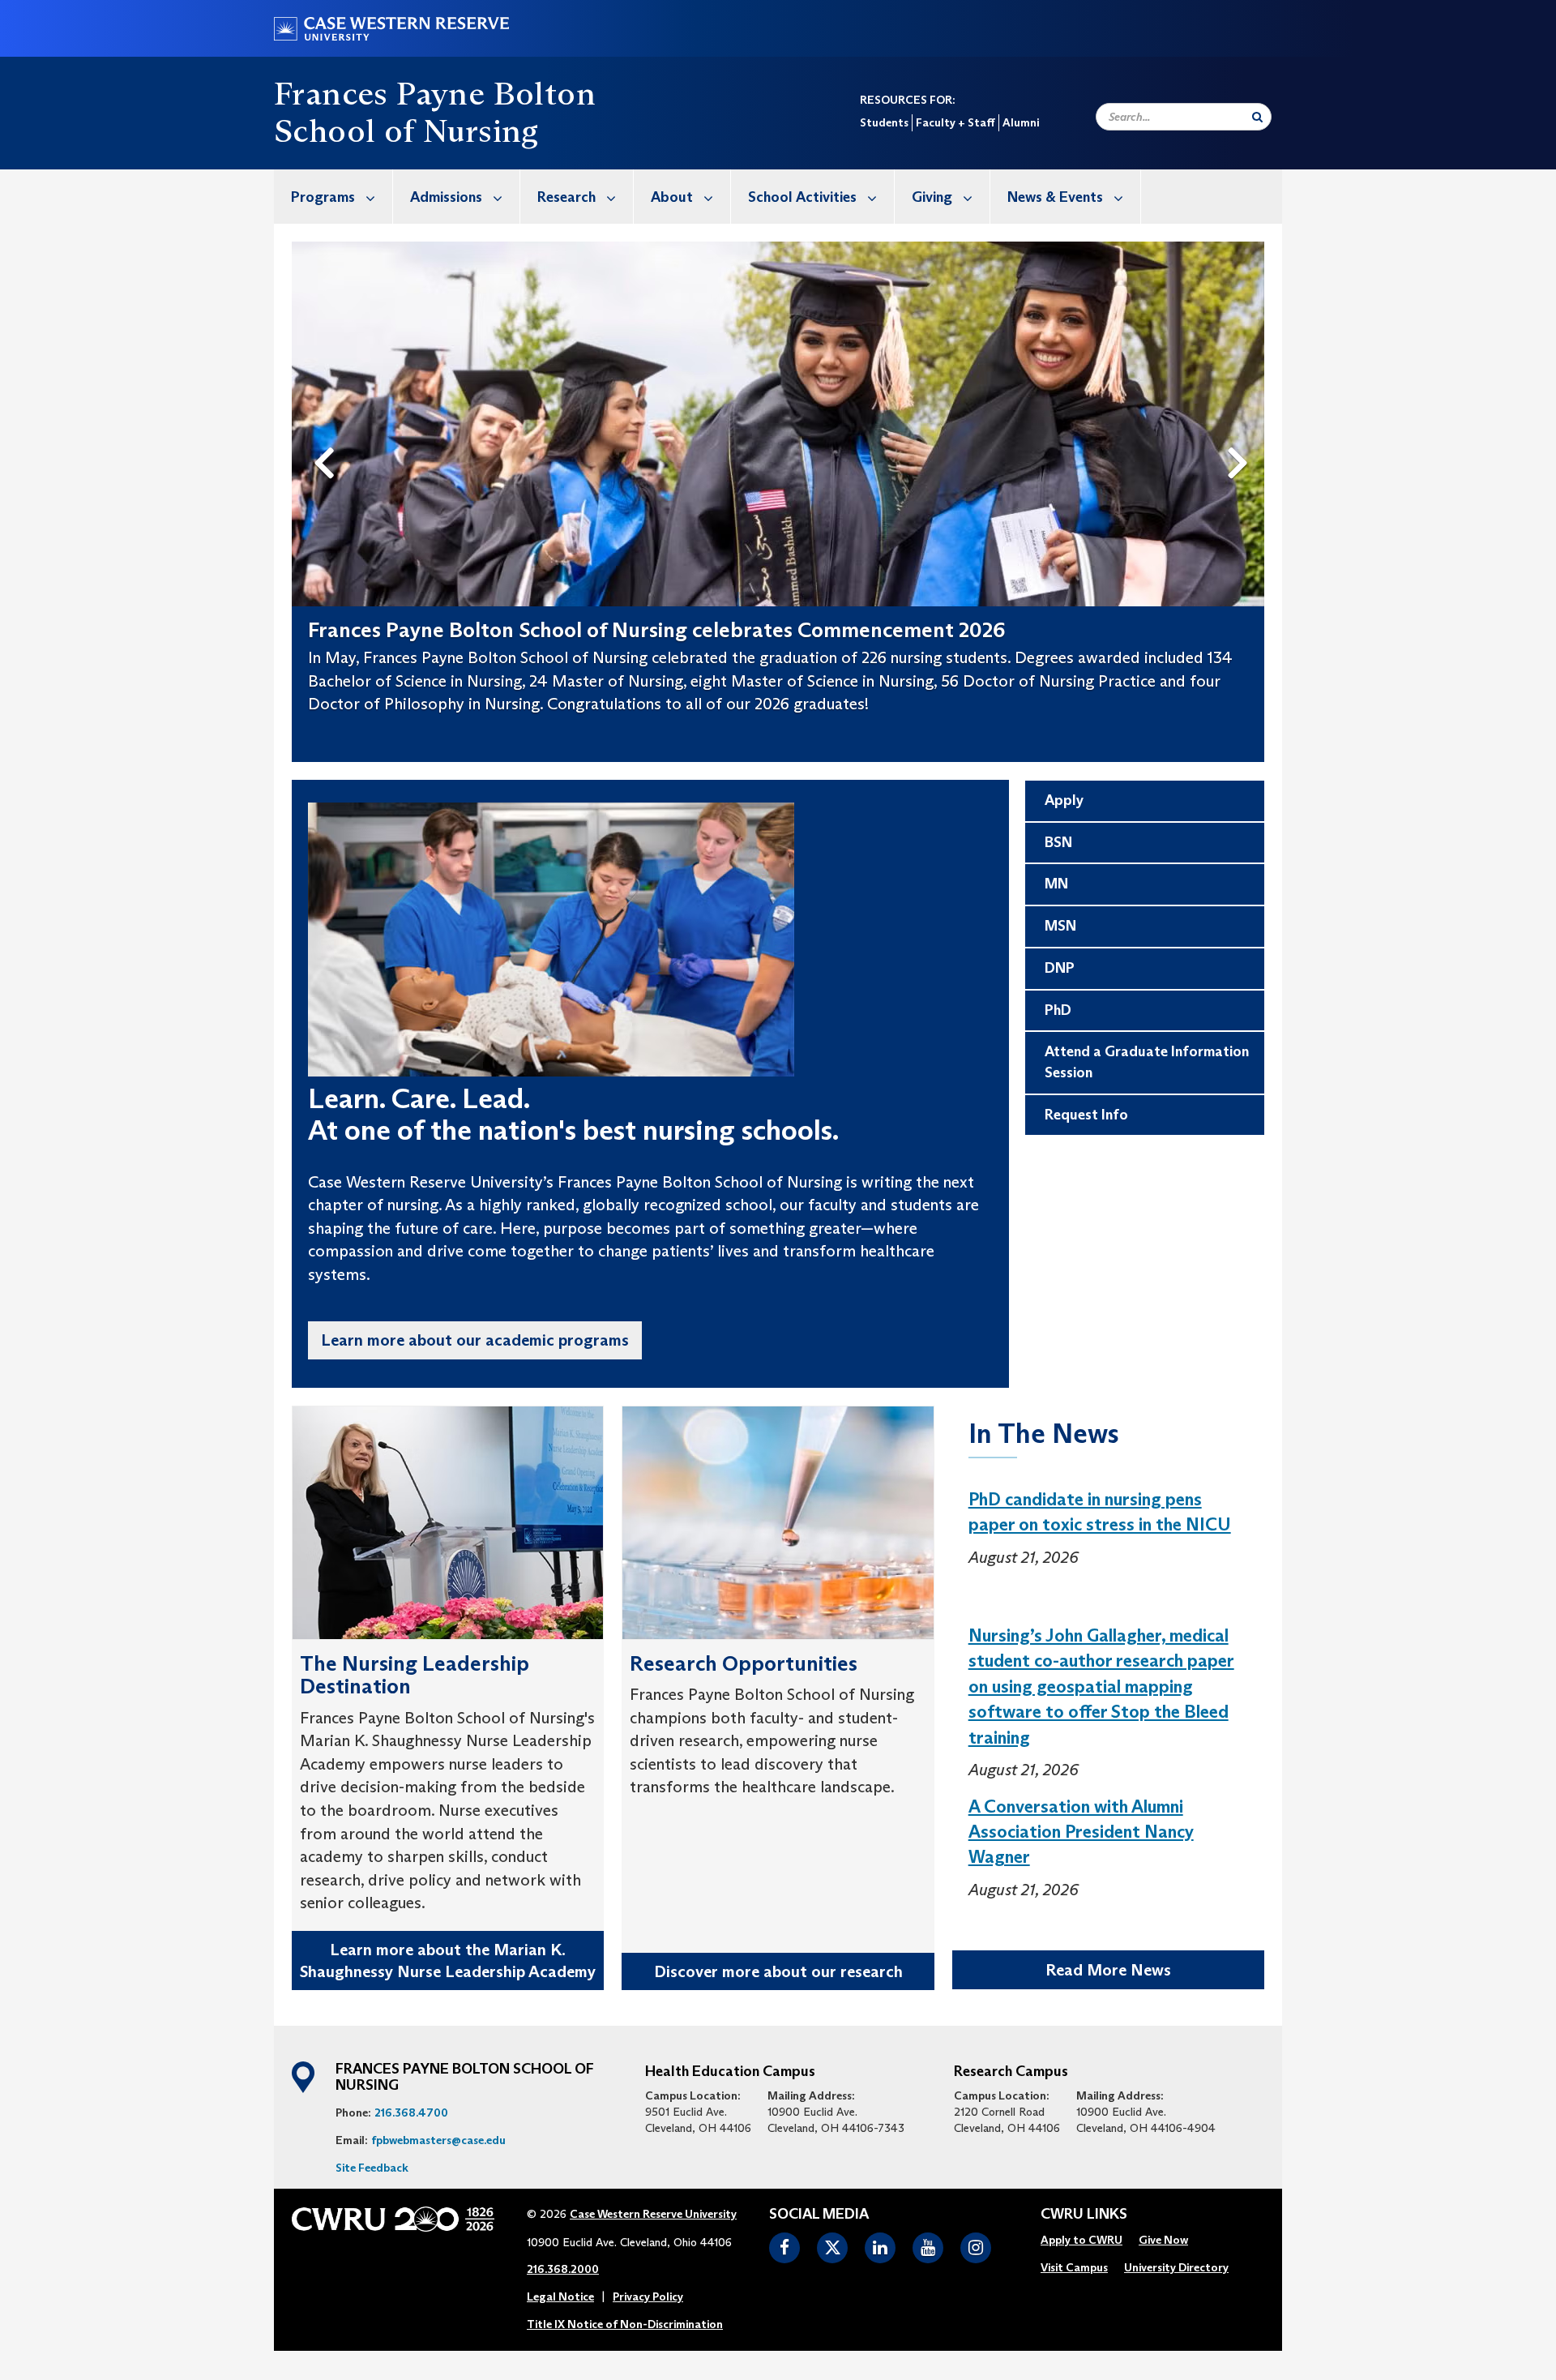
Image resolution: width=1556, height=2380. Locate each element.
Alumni (1021, 122)
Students (884, 122)
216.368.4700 (411, 2112)
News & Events (1055, 197)
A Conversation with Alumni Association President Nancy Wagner (1081, 1832)
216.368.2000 (563, 2269)
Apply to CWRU (1082, 2240)
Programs (323, 197)
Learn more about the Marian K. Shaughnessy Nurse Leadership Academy (448, 1961)
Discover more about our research (778, 1971)
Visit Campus (1074, 2267)
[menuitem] (333, 197)
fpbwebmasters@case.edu (438, 2140)
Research (566, 197)
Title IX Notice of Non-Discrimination (625, 2324)
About (672, 197)
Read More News (1108, 1970)
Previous (327, 436)
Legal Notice (560, 2297)
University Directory (1176, 2267)
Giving (932, 197)
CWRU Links (1084, 2215)
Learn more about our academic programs (475, 1340)
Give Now (1163, 2240)
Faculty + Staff (955, 122)
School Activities (802, 197)
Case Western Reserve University (653, 2214)
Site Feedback (372, 2168)
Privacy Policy (648, 2297)
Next (1242, 436)
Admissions (446, 197)
